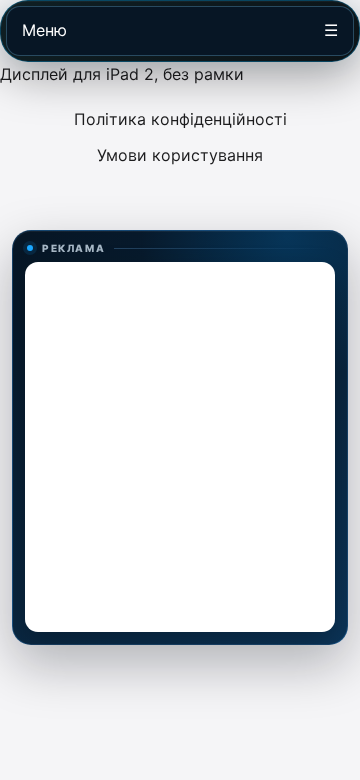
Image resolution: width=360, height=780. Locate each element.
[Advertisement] (180, 447)
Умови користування (180, 155)
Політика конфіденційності (180, 119)
